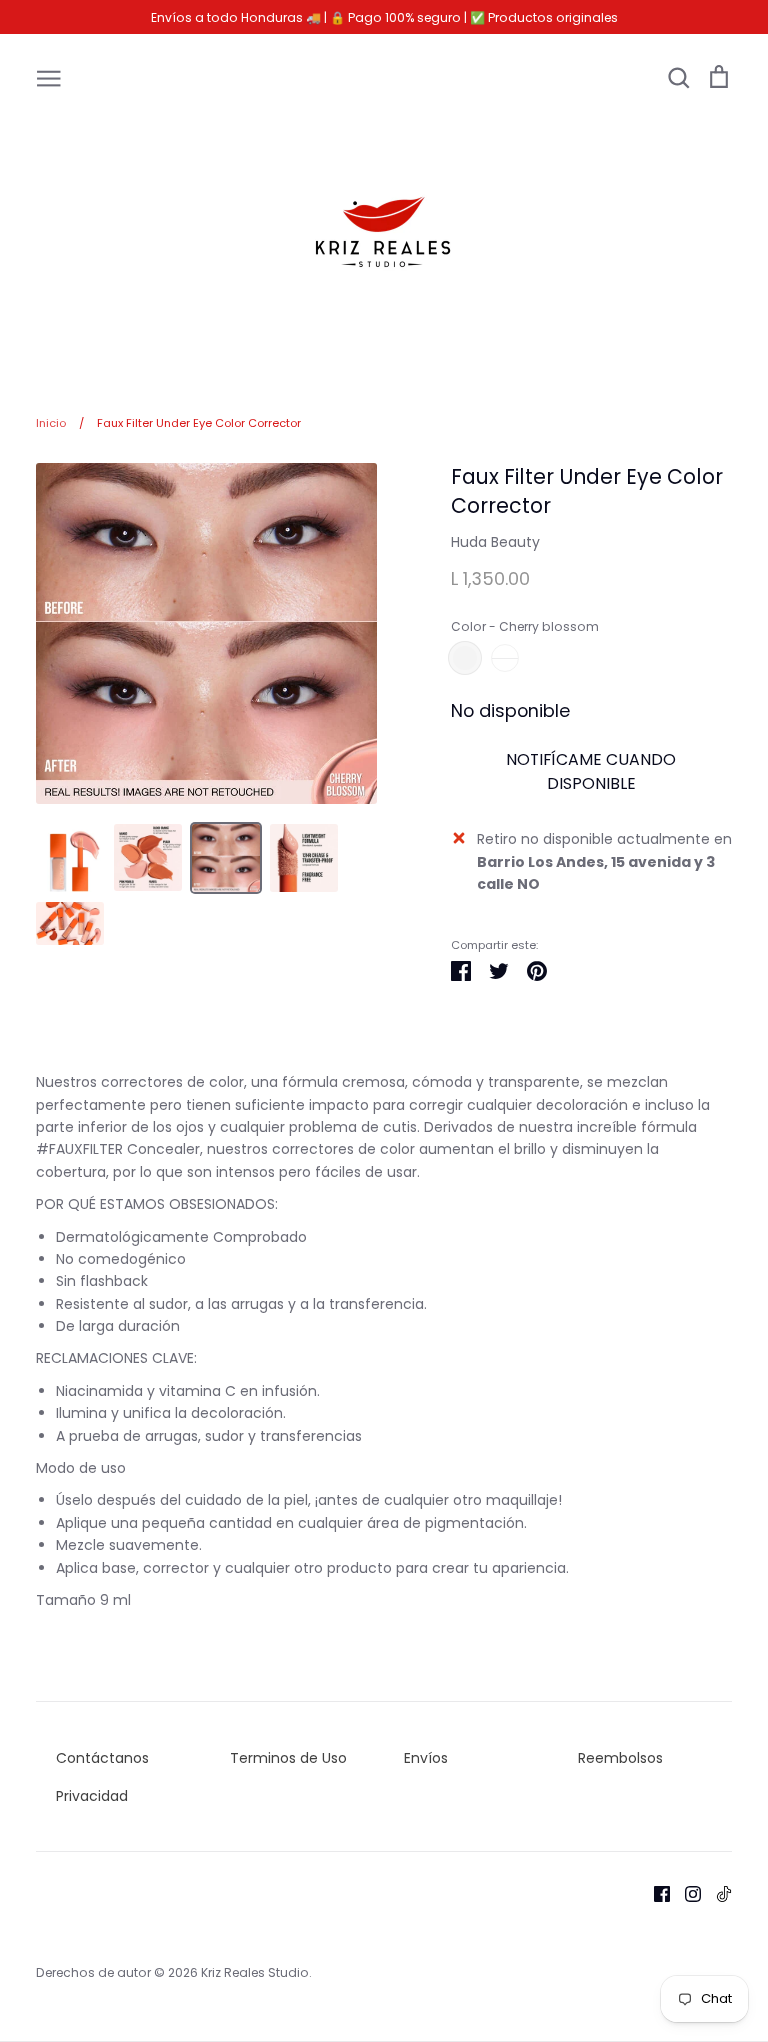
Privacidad (92, 1796)
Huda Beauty (495, 542)
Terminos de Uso (288, 1758)
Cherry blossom (465, 658)
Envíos (426, 1758)
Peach (505, 658)
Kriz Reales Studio (255, 1972)
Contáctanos (102, 1758)
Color (525, 627)
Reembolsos (620, 1758)
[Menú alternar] (49, 77)
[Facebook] (654, 1893)
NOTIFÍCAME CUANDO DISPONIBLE (591, 771)
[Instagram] (685, 1893)
